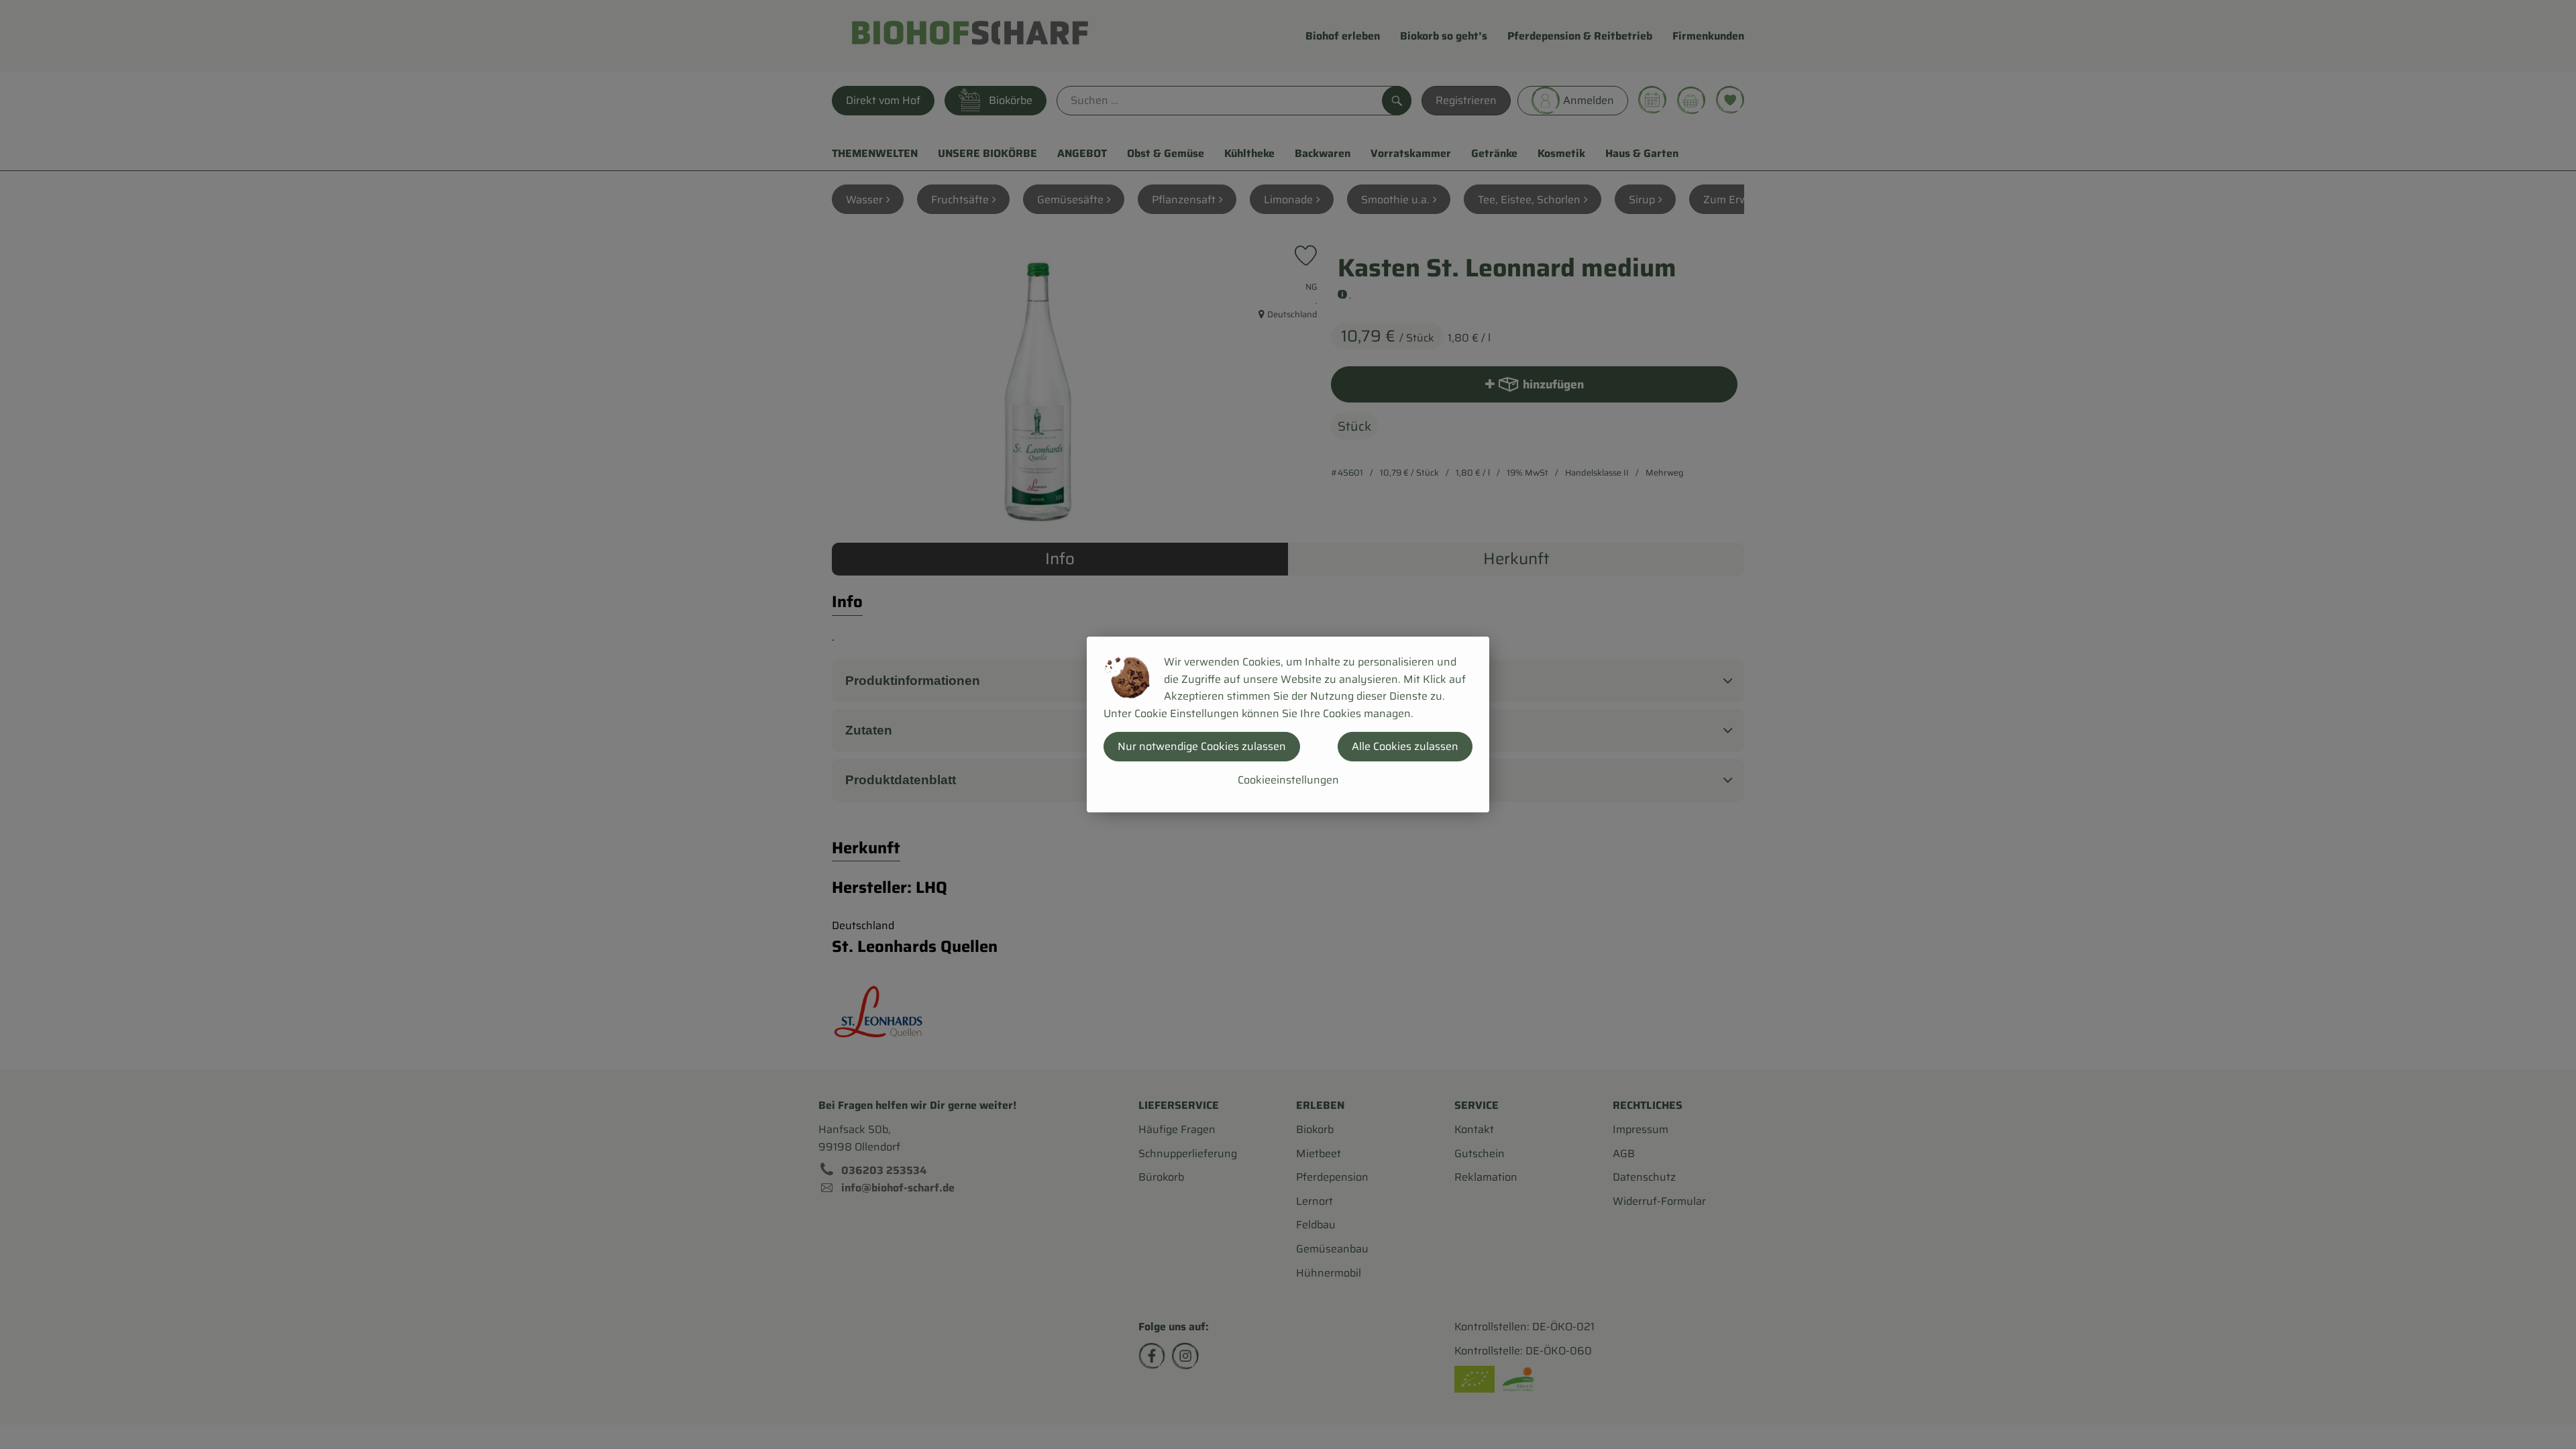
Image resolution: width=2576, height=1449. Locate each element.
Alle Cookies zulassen (1405, 746)
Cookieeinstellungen (1288, 780)
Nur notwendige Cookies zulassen (1202, 746)
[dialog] (1288, 724)
